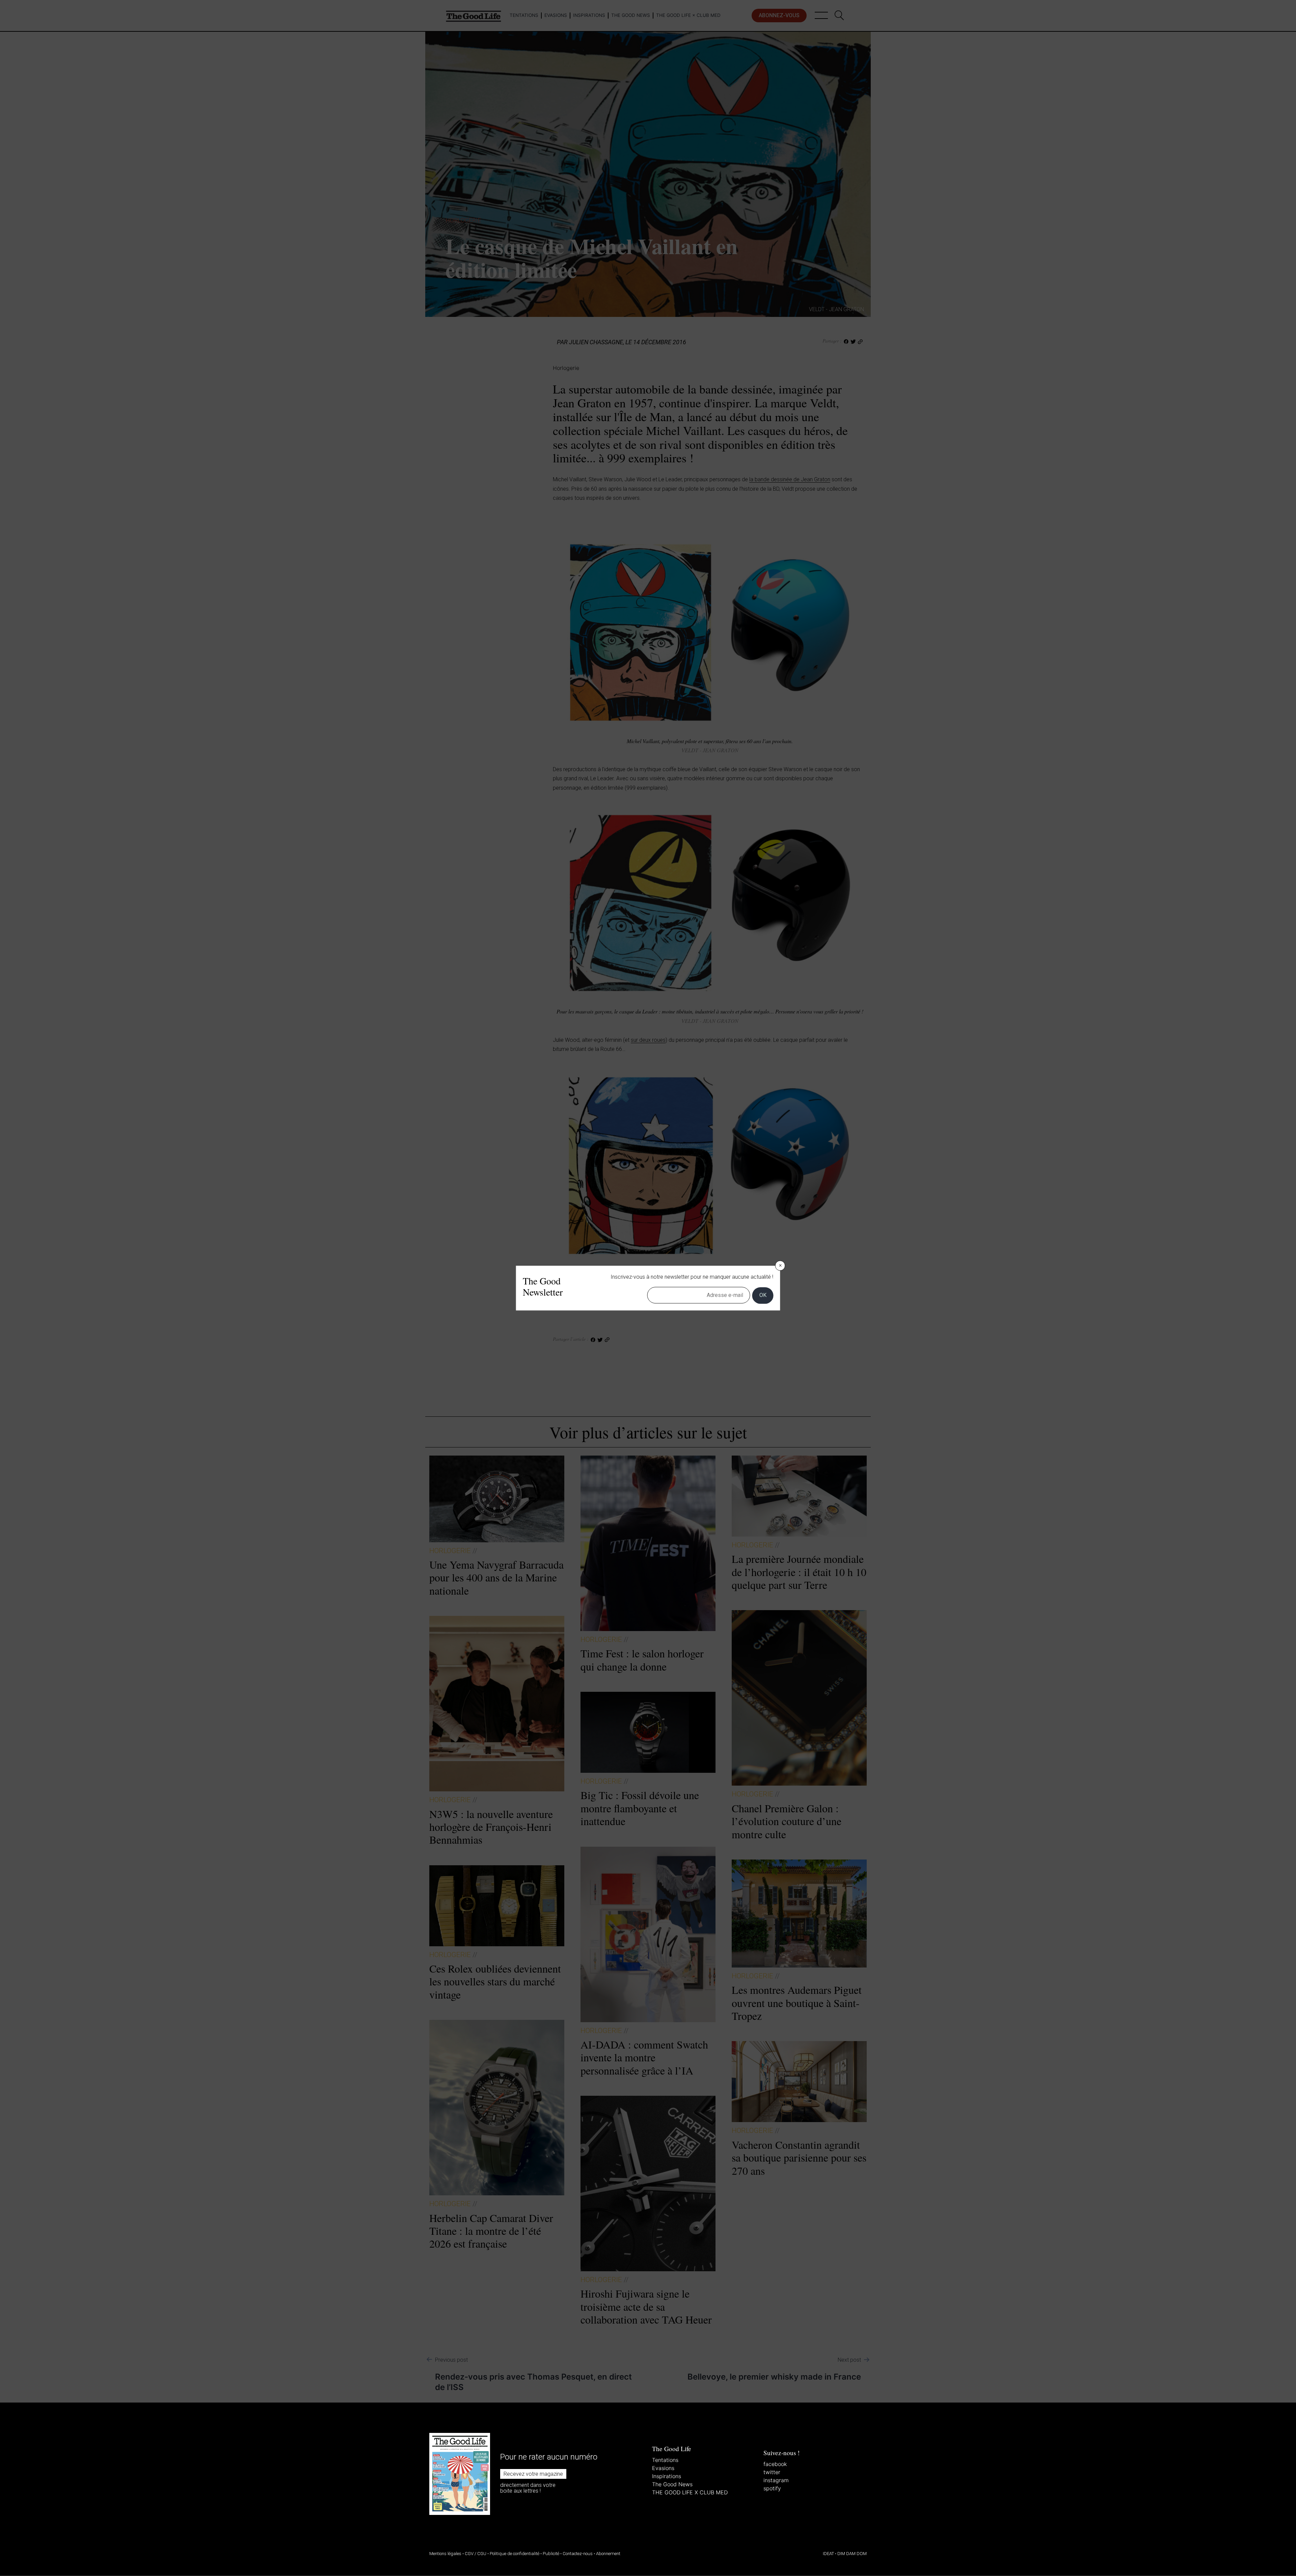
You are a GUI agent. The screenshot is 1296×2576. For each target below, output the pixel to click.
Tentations (665, 2460)
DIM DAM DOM (852, 2554)
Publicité (551, 2554)
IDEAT (828, 2554)
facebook (775, 2464)
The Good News (672, 2484)
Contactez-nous (578, 2554)
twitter (772, 2472)
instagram (776, 2480)
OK (763, 1295)
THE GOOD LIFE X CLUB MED (690, 2492)
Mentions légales (445, 2554)
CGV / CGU (476, 2554)
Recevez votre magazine (533, 2474)
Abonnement (608, 2554)
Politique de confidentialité (515, 2554)
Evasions (663, 2468)
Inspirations (667, 2476)
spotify (772, 2488)
